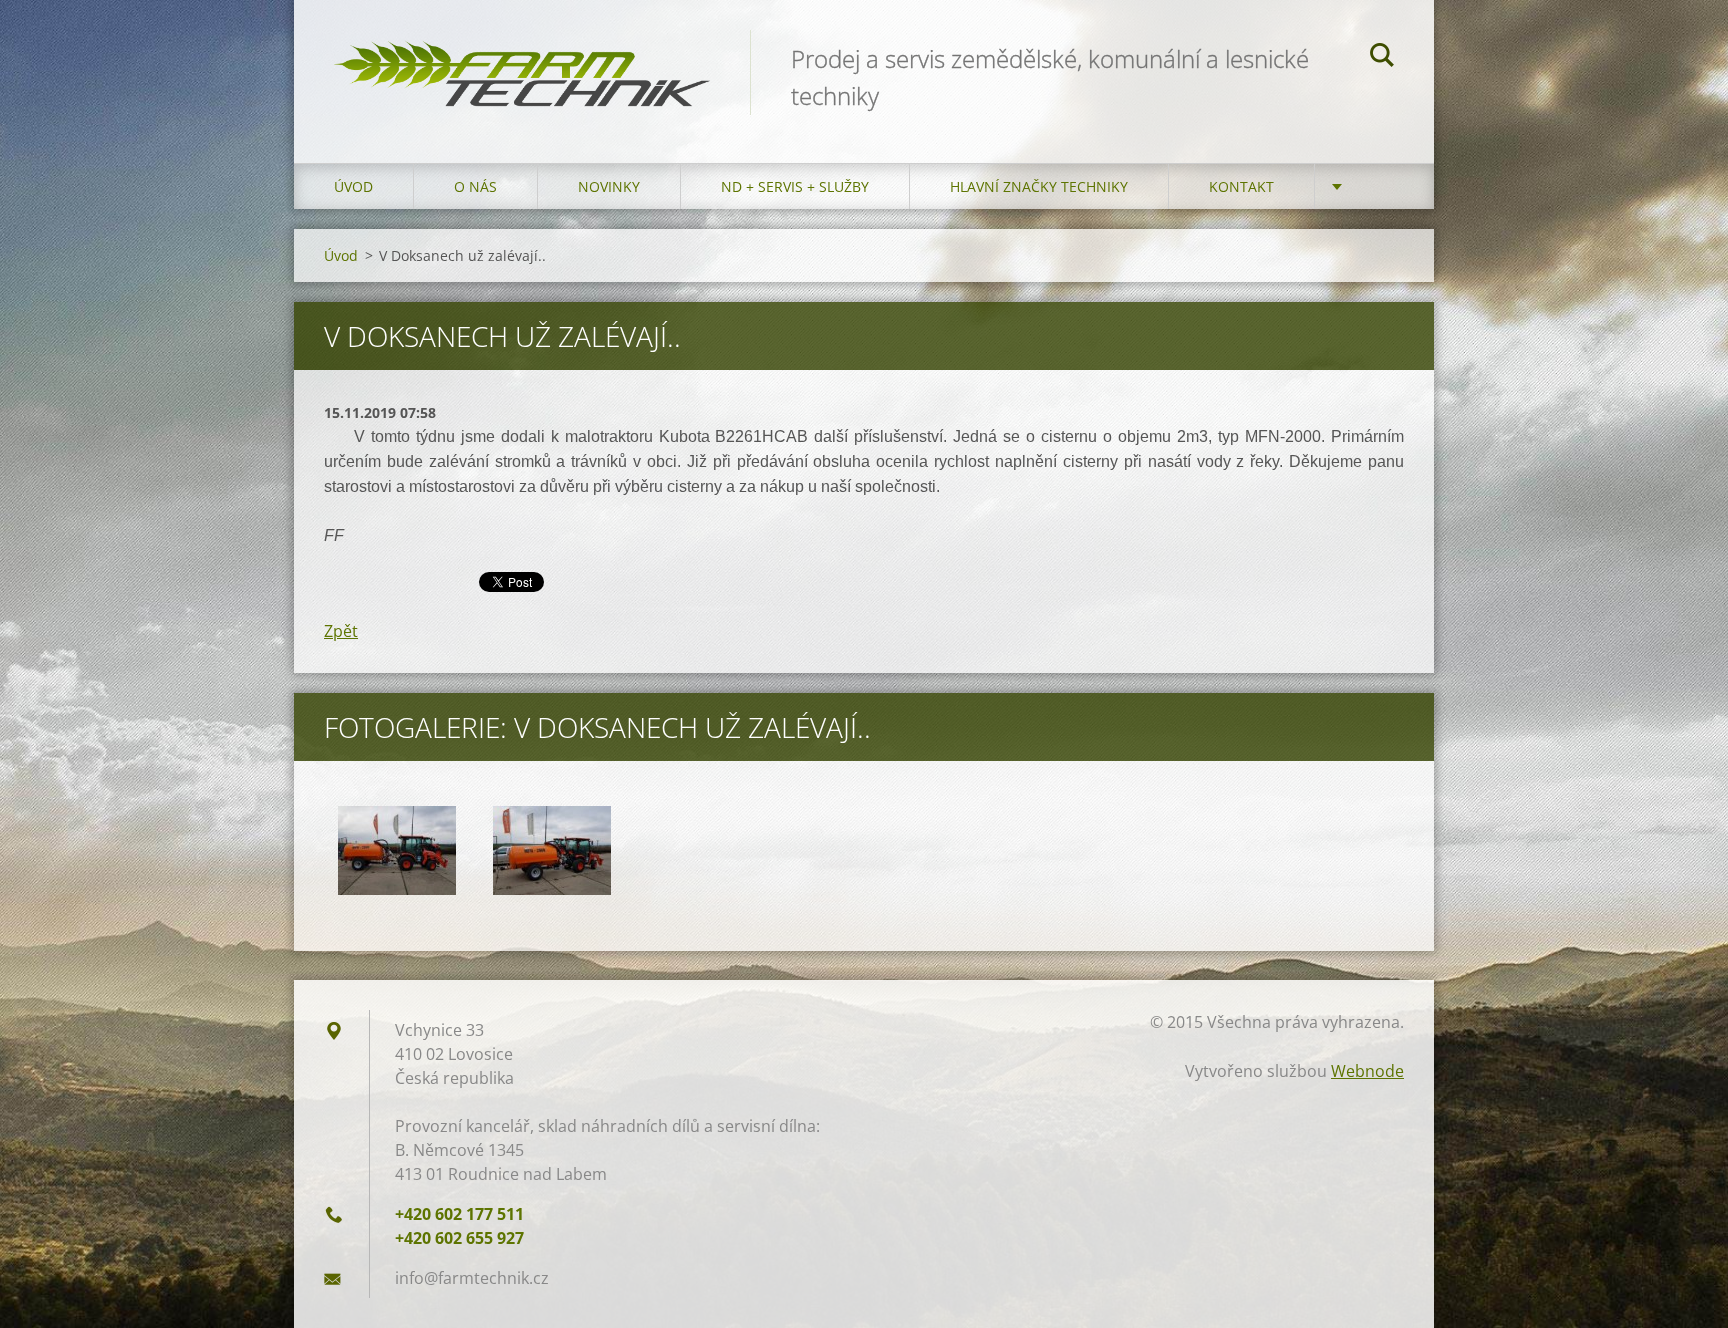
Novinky (609, 186)
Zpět (341, 631)
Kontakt (1241, 186)
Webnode (1367, 1071)
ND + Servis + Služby (795, 186)
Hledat (1382, 58)
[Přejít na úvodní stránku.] (522, 61)
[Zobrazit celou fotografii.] (397, 850)
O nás (475, 186)
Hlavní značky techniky (1039, 186)
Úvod (353, 186)
